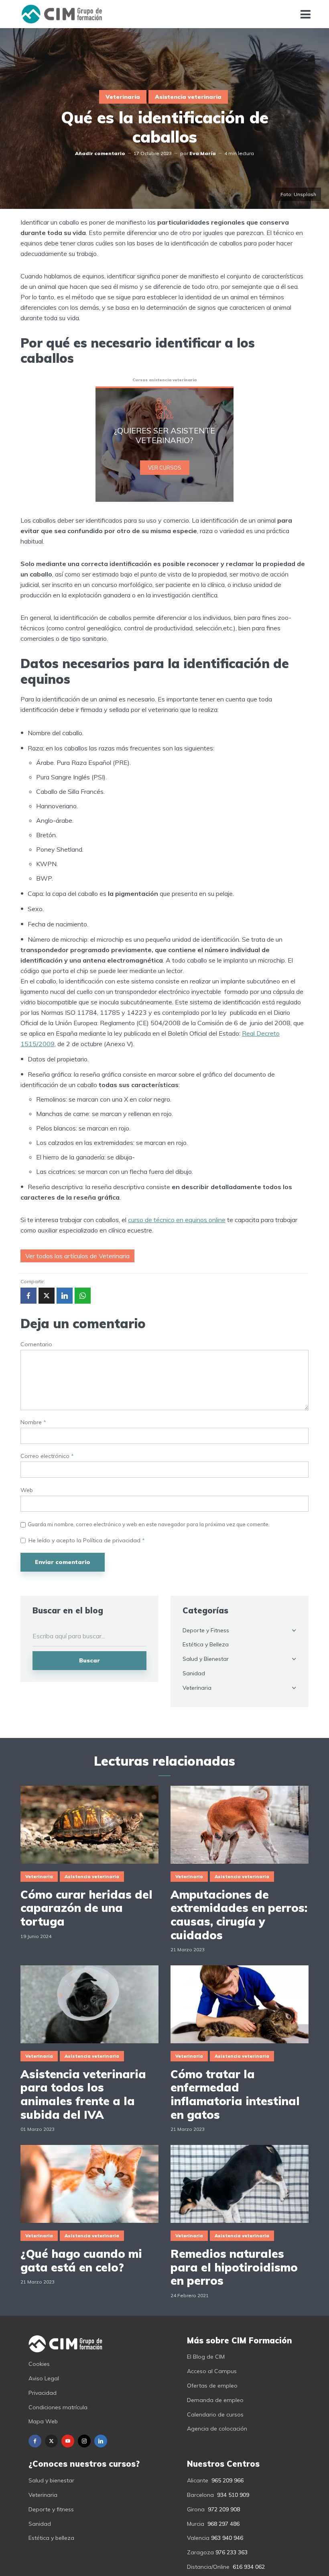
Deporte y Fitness (206, 1630)
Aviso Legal (44, 2378)
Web (27, 1490)
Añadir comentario (100, 153)
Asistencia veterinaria (188, 97)
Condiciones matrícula (58, 2407)
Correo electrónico (47, 1456)
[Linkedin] (101, 2441)
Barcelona (200, 2495)
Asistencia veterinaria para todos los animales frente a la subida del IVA (83, 2094)
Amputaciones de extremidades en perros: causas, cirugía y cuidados (239, 1915)
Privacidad (43, 2393)
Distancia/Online (208, 2567)
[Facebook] (35, 2441)
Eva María (203, 153)
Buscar (89, 1660)
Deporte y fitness (51, 2509)
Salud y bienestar (51, 2480)
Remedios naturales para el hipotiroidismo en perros (234, 2267)
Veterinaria (123, 97)
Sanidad (194, 1673)
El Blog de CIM (206, 2357)
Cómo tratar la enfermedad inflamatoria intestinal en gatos (235, 2094)
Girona (196, 2509)
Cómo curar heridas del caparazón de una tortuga (86, 1908)
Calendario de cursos (215, 2414)
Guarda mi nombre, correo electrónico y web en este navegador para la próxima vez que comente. (149, 1524)
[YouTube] (68, 2441)
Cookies (39, 2364)
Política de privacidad (113, 1540)
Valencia (198, 2538)
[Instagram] (84, 2441)
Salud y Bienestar (206, 1659)
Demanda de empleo (215, 2400)
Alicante (198, 2480)
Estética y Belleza (206, 1644)
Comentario (36, 1344)
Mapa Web (43, 2421)
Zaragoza (200, 2552)
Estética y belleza (51, 2538)
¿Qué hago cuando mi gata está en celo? (81, 2260)
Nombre (33, 1422)
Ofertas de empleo (212, 2386)
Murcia (196, 2524)
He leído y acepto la (87, 1540)
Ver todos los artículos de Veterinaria (77, 1256)
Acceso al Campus (212, 2371)
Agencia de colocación (217, 2429)
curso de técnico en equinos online (177, 1220)
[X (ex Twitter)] (51, 2441)
